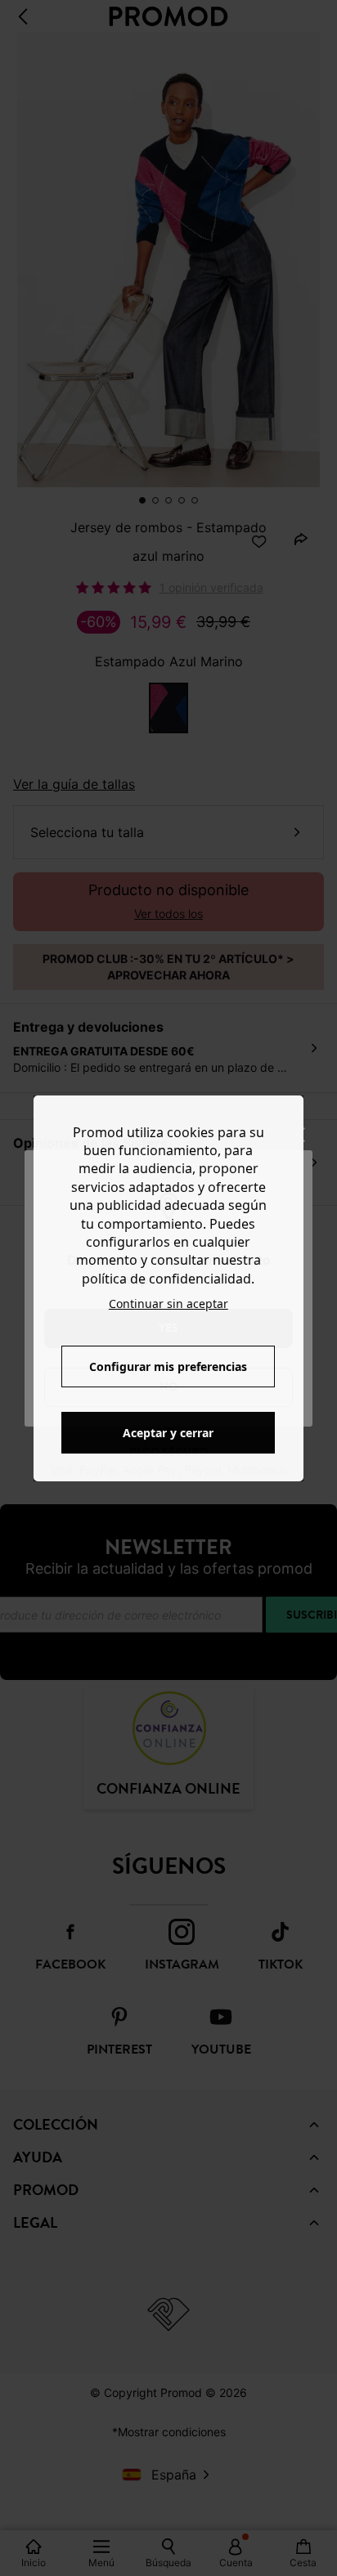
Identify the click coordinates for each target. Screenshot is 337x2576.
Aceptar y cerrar (168, 1433)
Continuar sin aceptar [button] (168, 1304)
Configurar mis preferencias (168, 1366)
